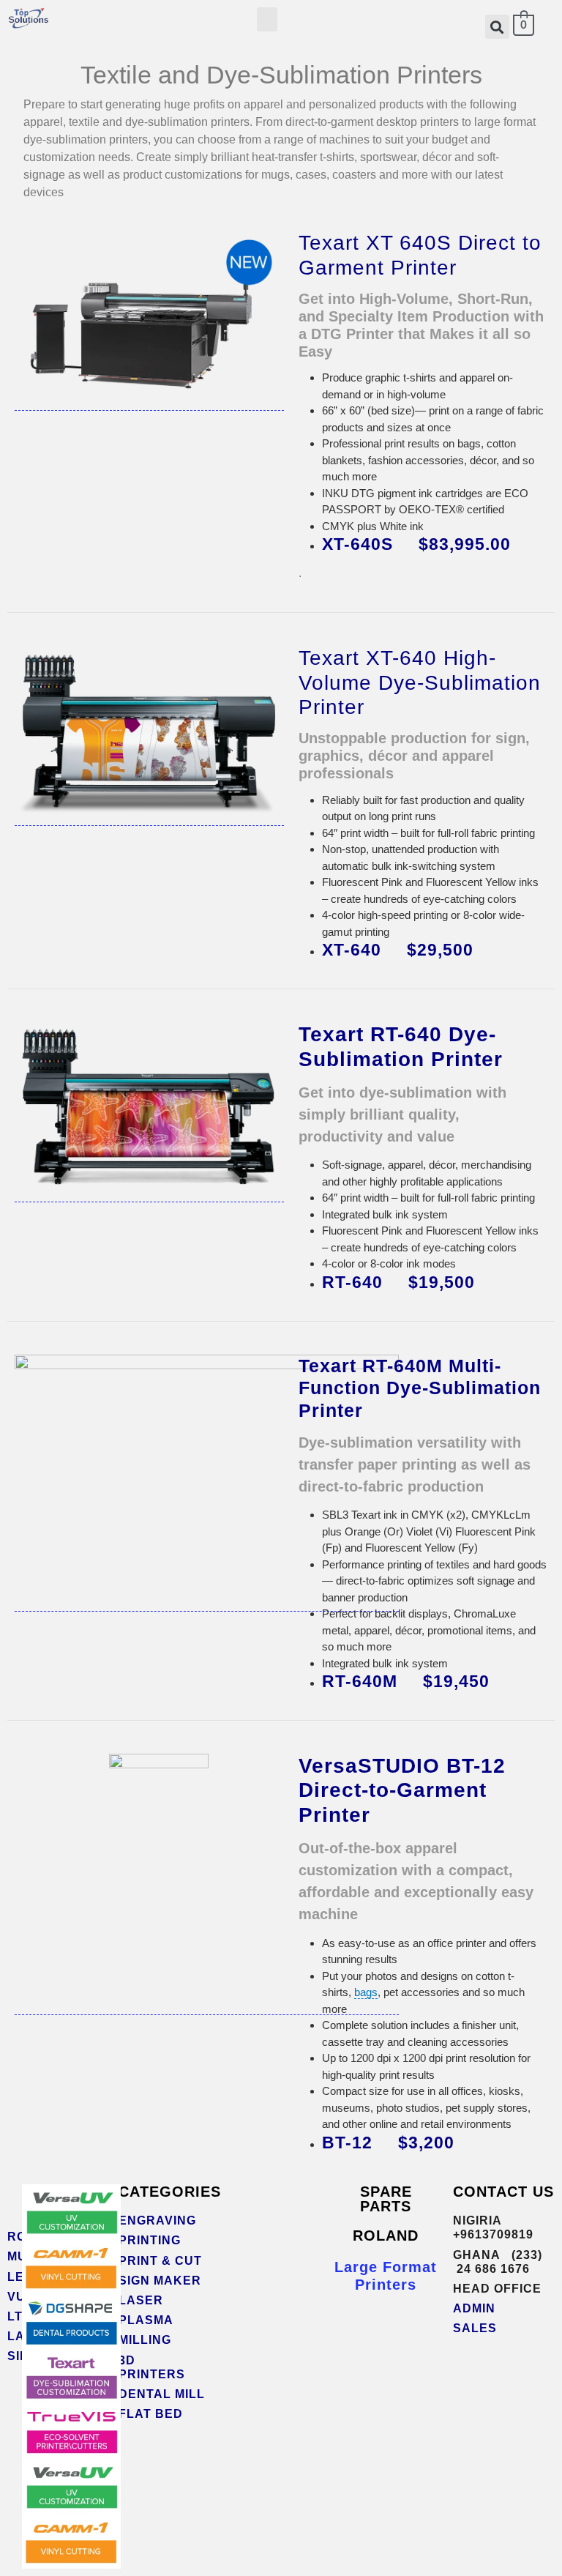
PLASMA (148, 2320)
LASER (141, 2300)
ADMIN (474, 2308)
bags (366, 1992)
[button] (267, 19)
